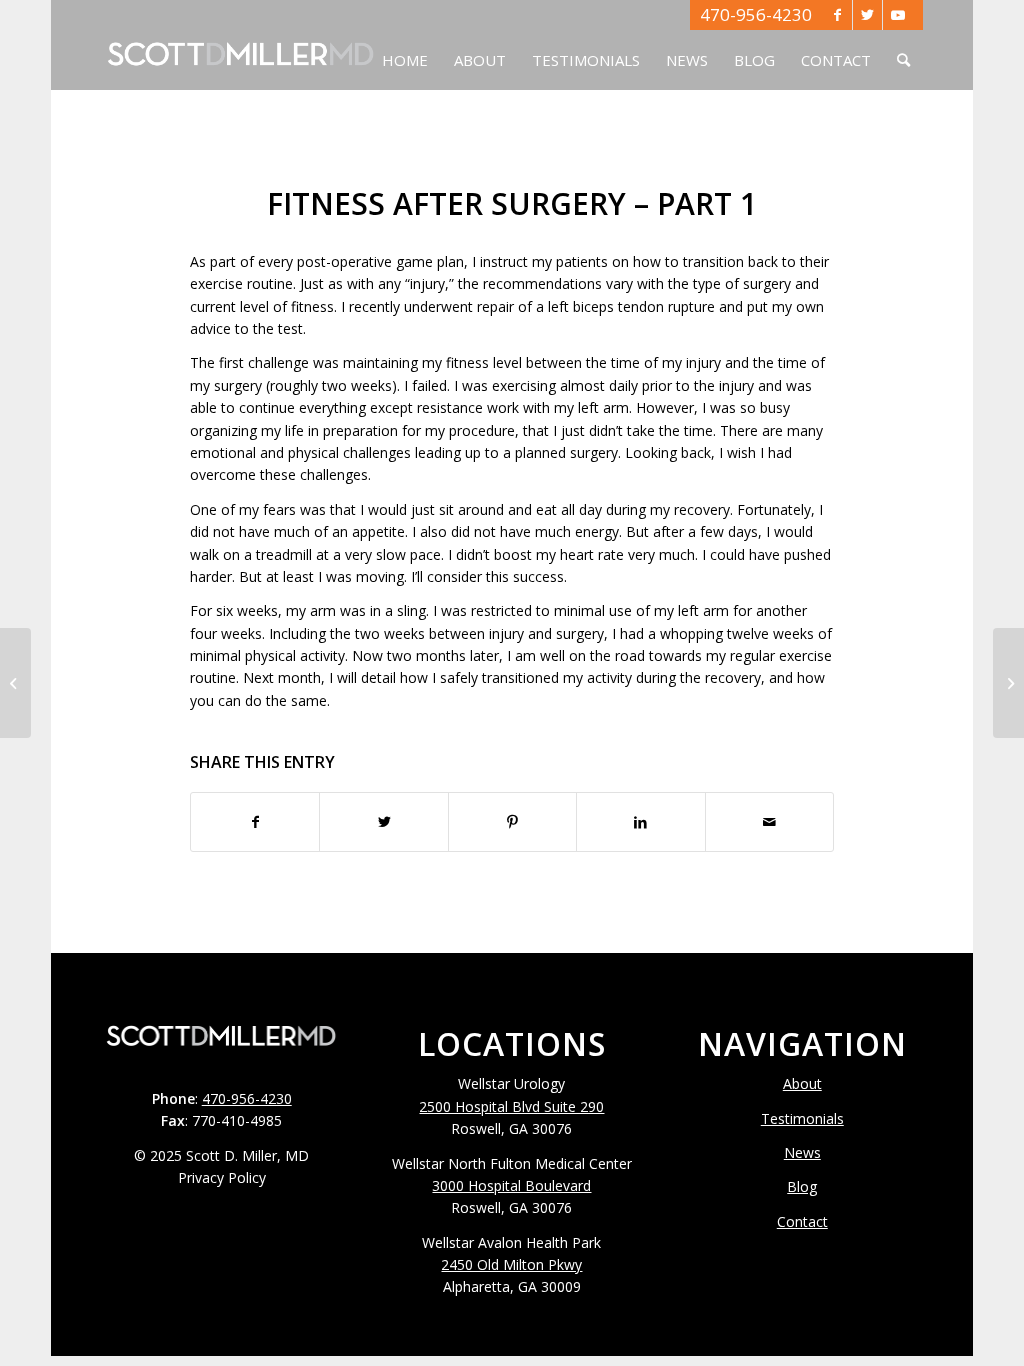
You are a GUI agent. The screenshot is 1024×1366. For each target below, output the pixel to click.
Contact (802, 1221)
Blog (802, 1186)
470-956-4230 (756, 14)
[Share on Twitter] (383, 822)
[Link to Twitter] (867, 15)
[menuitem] (405, 45)
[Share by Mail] (769, 822)
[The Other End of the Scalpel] (15, 683)
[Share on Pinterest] (512, 822)
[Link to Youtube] (898, 15)
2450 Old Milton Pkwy (511, 1264)
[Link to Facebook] (837, 15)
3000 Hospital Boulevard (511, 1185)
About (802, 1083)
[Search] (903, 45)
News (802, 1152)
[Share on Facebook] (255, 822)
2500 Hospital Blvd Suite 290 (511, 1106)
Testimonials (802, 1118)
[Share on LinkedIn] (640, 822)
